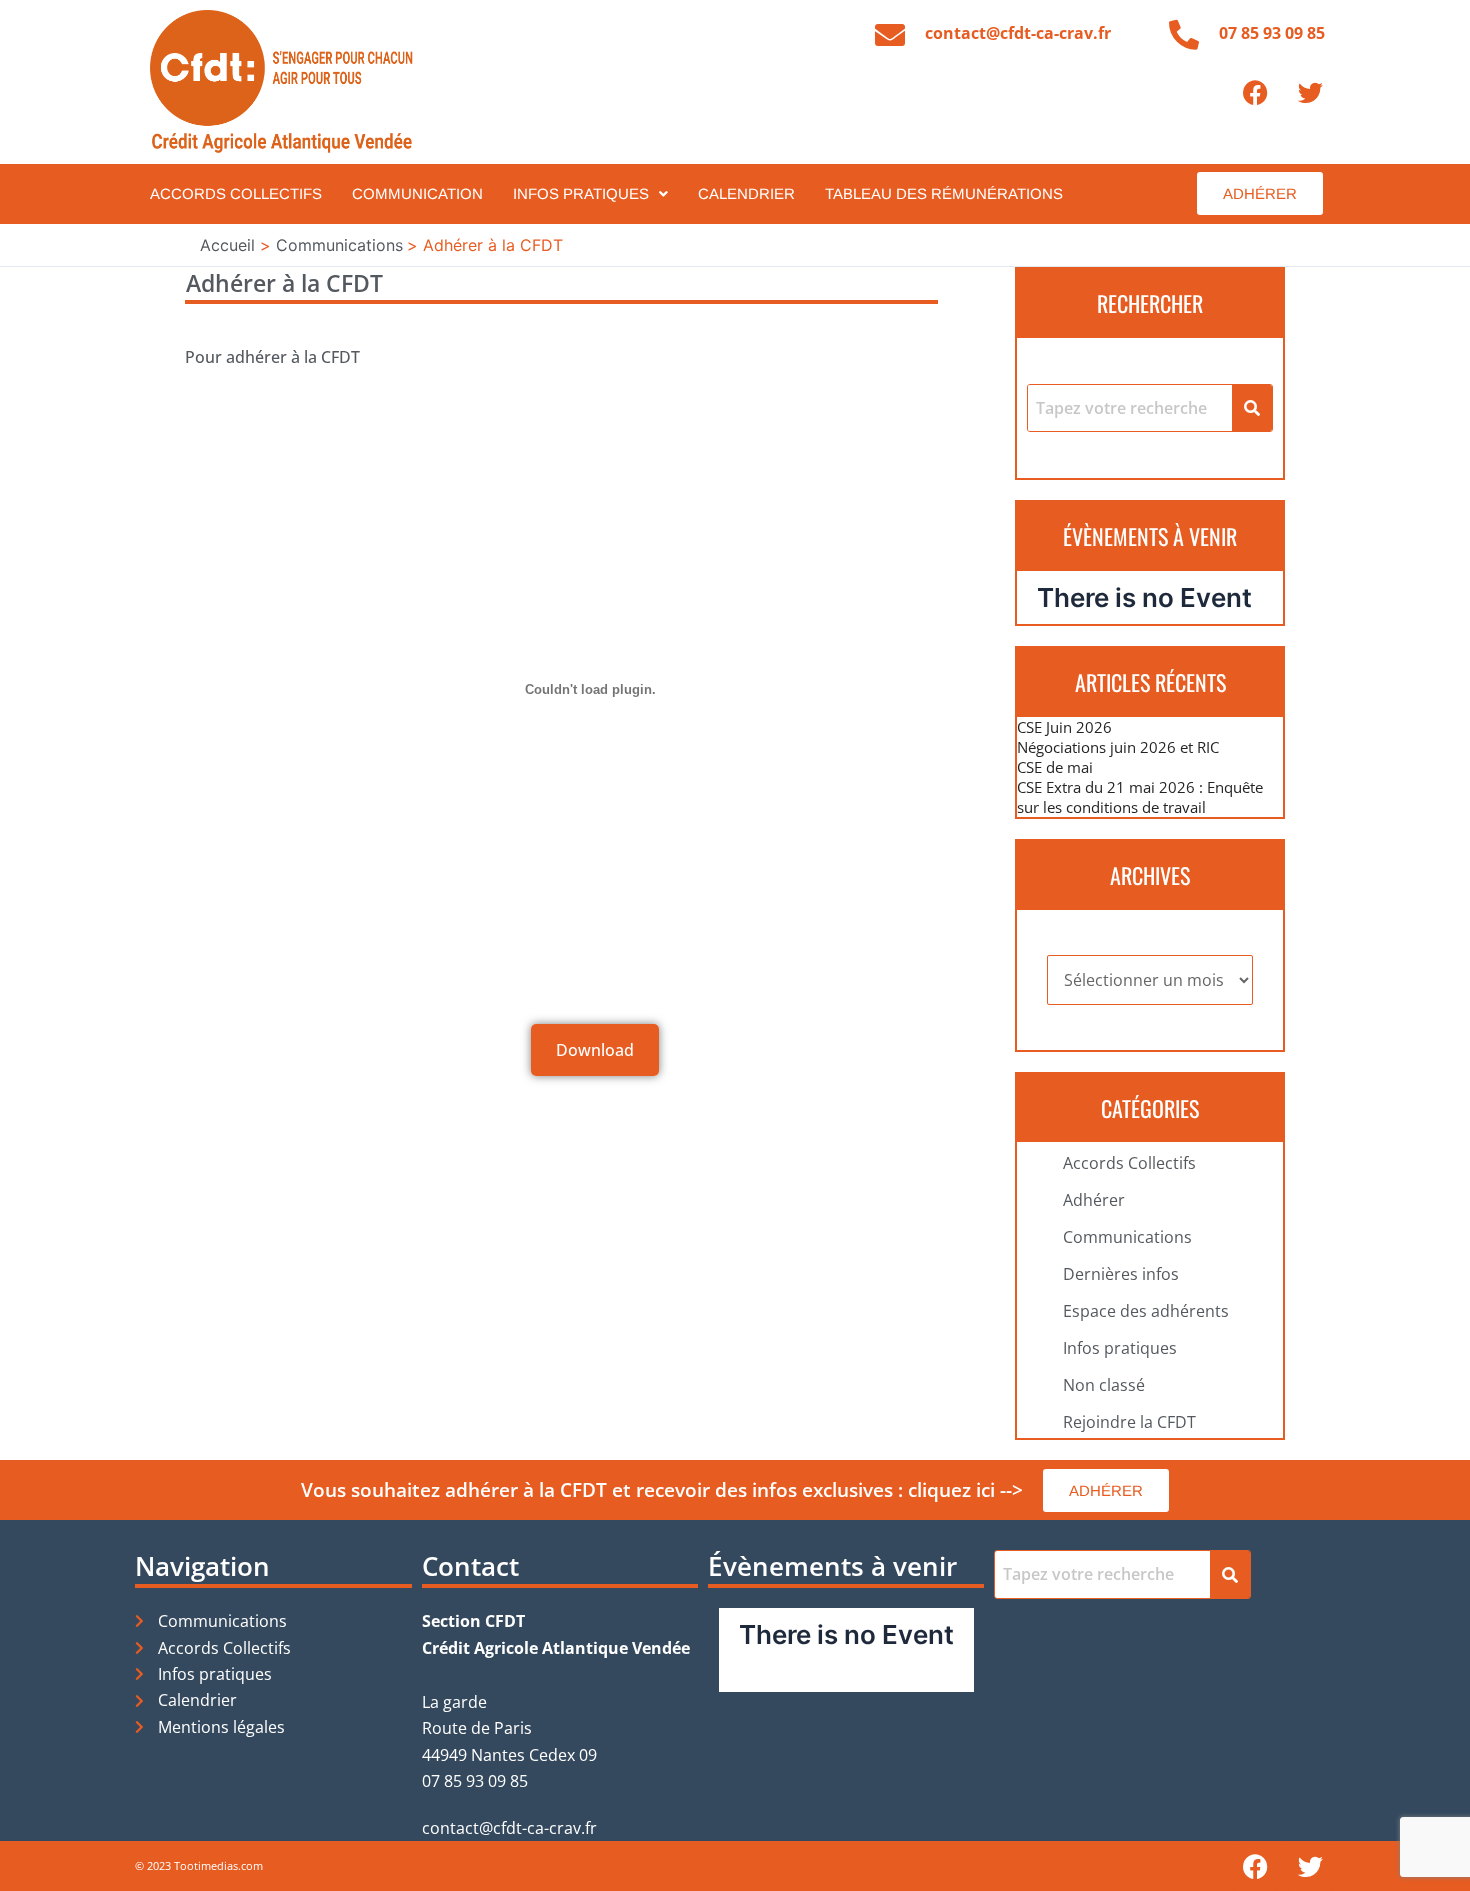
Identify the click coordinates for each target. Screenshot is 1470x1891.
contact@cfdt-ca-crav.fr (1018, 33)
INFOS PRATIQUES (581, 193)
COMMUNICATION (417, 193)
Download (595, 1050)
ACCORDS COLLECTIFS (236, 193)
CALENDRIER (746, 193)
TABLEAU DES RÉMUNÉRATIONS (944, 193)
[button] (590, 193)
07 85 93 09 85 (1272, 33)
